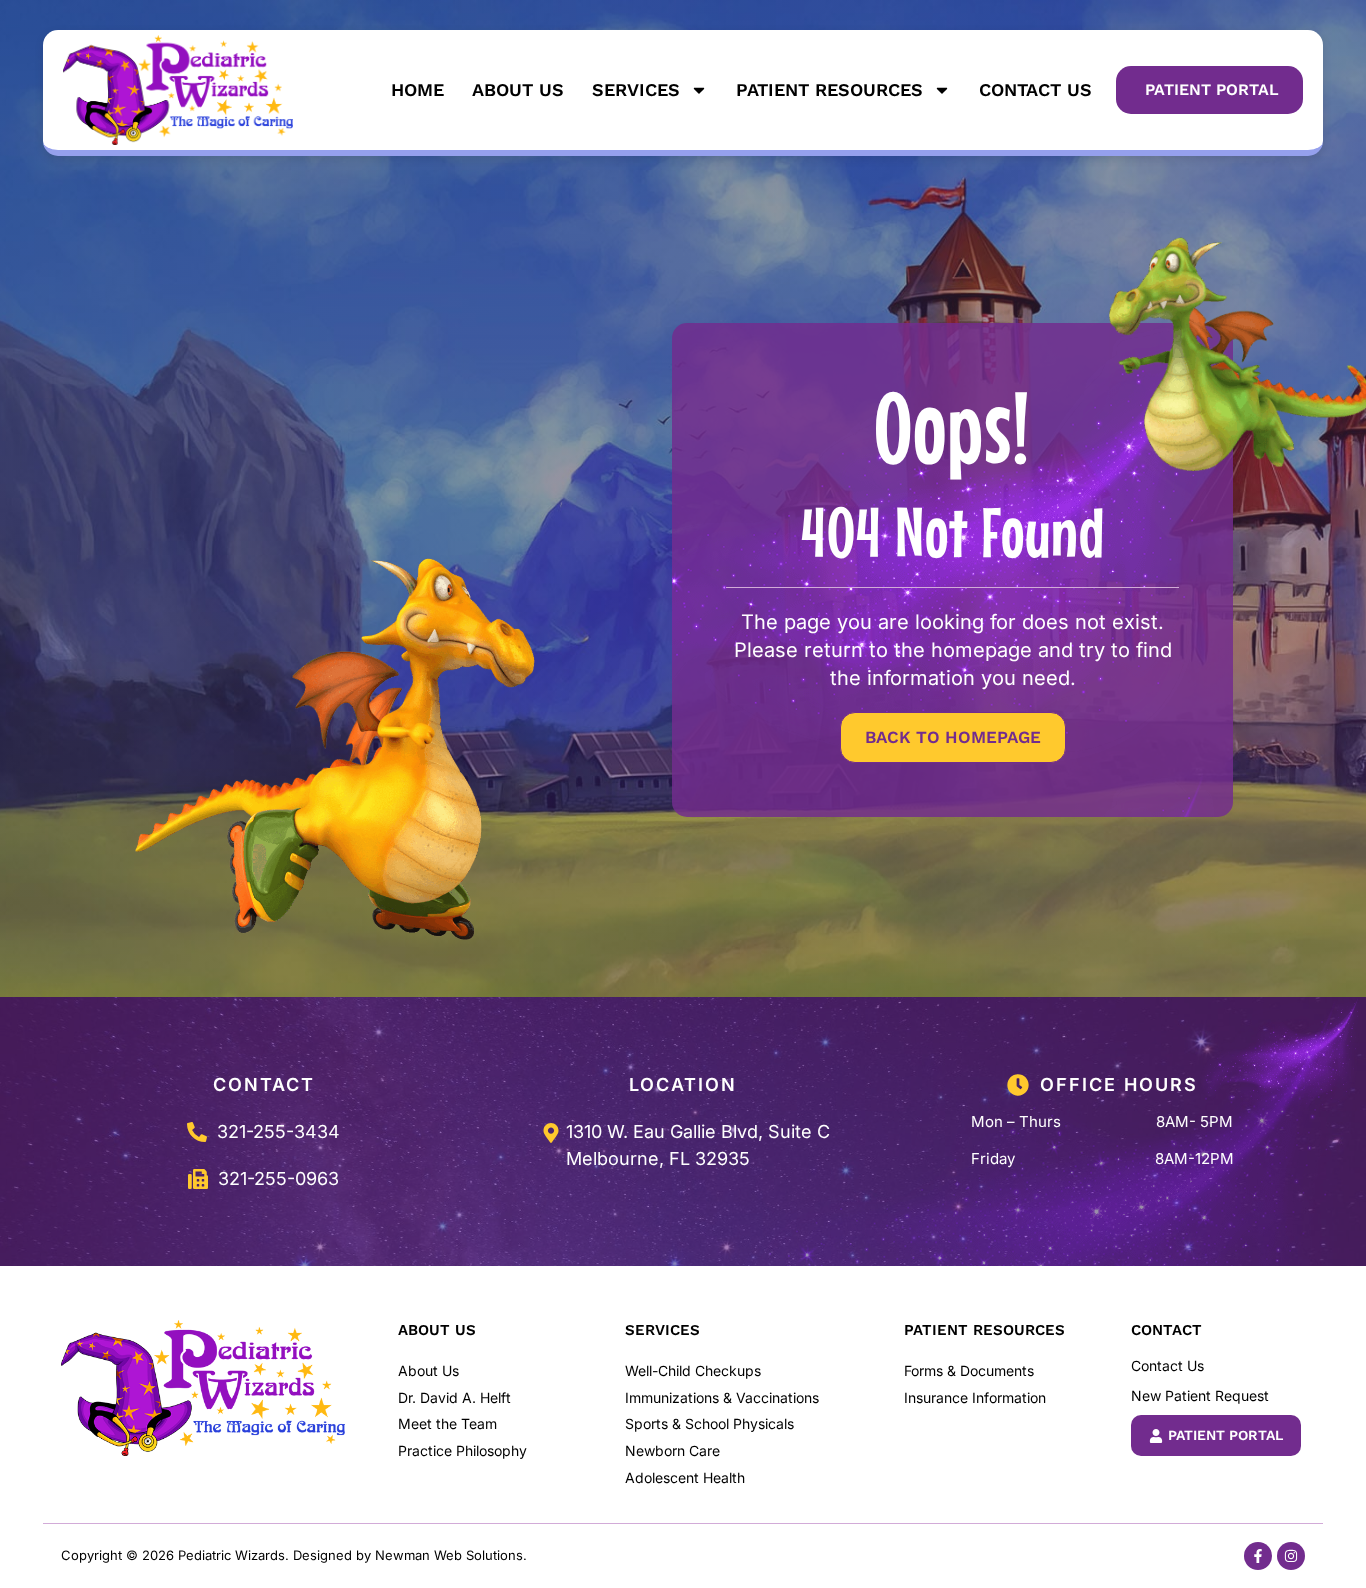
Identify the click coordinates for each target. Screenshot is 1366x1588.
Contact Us (1035, 89)
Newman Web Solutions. (451, 1555)
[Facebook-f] (1258, 1556)
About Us (518, 89)
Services (636, 89)
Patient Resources (829, 89)
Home (417, 89)
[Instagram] (1291, 1556)
